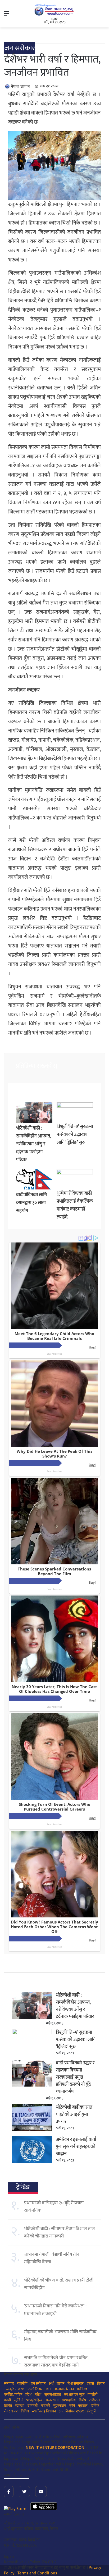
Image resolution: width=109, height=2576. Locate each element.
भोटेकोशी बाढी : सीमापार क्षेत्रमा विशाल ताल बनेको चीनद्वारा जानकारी (59, 2232)
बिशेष (82, 2400)
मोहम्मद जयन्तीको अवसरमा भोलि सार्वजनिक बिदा (60, 2336)
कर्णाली (92, 2395)
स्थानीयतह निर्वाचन (44, 2411)
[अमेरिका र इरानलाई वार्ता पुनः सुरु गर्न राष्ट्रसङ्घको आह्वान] (32, 2162)
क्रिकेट (95, 2406)
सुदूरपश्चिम (60, 2406)
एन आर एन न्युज (74, 2395)
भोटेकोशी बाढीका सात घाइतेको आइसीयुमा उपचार (74, 2115)
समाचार (9, 2384)
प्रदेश (28, 2395)
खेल (49, 2389)
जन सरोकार (20, 48)
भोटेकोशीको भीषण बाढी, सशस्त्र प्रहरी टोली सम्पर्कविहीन (59, 2284)
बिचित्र (8, 2406)
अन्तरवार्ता (52, 2400)
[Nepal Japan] (54, 10)
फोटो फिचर (35, 2389)
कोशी (7, 2400)
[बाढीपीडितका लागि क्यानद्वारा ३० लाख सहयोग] (34, 1188)
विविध (25, 2411)
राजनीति (22, 2384)
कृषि (72, 2406)
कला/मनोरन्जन (64, 2389)
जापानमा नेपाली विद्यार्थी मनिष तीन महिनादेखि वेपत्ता (52, 2258)
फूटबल (83, 2406)
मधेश (38, 2395)
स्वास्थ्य (20, 2406)
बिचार (101, 2384)
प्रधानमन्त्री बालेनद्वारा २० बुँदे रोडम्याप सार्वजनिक (54, 2207)
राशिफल (95, 2400)
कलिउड (82, 2389)
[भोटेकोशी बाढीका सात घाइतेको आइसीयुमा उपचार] (32, 2130)
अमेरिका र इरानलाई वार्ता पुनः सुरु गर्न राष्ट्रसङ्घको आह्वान (76, 2147)
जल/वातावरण (15, 2389)
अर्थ (51, 2384)
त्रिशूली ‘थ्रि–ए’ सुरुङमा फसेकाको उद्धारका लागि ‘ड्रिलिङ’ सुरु (75, 1135)
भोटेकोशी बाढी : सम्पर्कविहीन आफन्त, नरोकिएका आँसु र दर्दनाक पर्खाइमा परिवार (34, 1144)
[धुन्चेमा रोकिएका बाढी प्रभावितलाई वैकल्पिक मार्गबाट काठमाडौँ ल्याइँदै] (75, 1173)
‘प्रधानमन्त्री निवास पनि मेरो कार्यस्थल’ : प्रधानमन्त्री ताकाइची (55, 2310)
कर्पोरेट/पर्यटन (13, 2395)
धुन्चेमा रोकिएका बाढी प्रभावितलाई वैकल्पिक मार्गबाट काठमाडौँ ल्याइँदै (75, 1205)
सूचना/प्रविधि (53, 2395)
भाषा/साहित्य (34, 2400)
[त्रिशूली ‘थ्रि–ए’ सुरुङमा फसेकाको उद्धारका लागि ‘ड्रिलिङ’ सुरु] (75, 1106)
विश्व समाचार (76, 2384)
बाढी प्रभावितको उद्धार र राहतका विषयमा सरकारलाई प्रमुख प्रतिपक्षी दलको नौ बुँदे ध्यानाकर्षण (75, 2077)
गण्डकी (45, 2406)
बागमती (33, 2406)
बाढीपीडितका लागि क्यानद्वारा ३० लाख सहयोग (31, 1203)
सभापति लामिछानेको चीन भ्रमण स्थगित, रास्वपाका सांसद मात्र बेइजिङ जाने (56, 2361)
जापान (60, 2384)
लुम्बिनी (19, 2400)
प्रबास (90, 2384)
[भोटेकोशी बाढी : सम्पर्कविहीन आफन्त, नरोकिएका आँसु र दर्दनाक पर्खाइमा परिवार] (34, 1122)
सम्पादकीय (69, 2400)
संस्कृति (92, 2411)
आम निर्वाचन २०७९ (71, 2411)
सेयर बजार (11, 2411)
